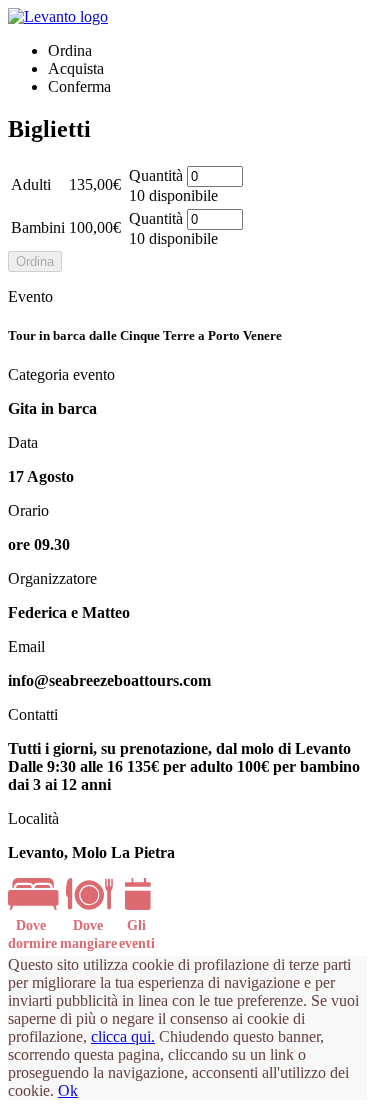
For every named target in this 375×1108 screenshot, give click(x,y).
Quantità (156, 175)
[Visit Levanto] (58, 16)
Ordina (35, 261)
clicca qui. (123, 1036)
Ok (68, 1090)
